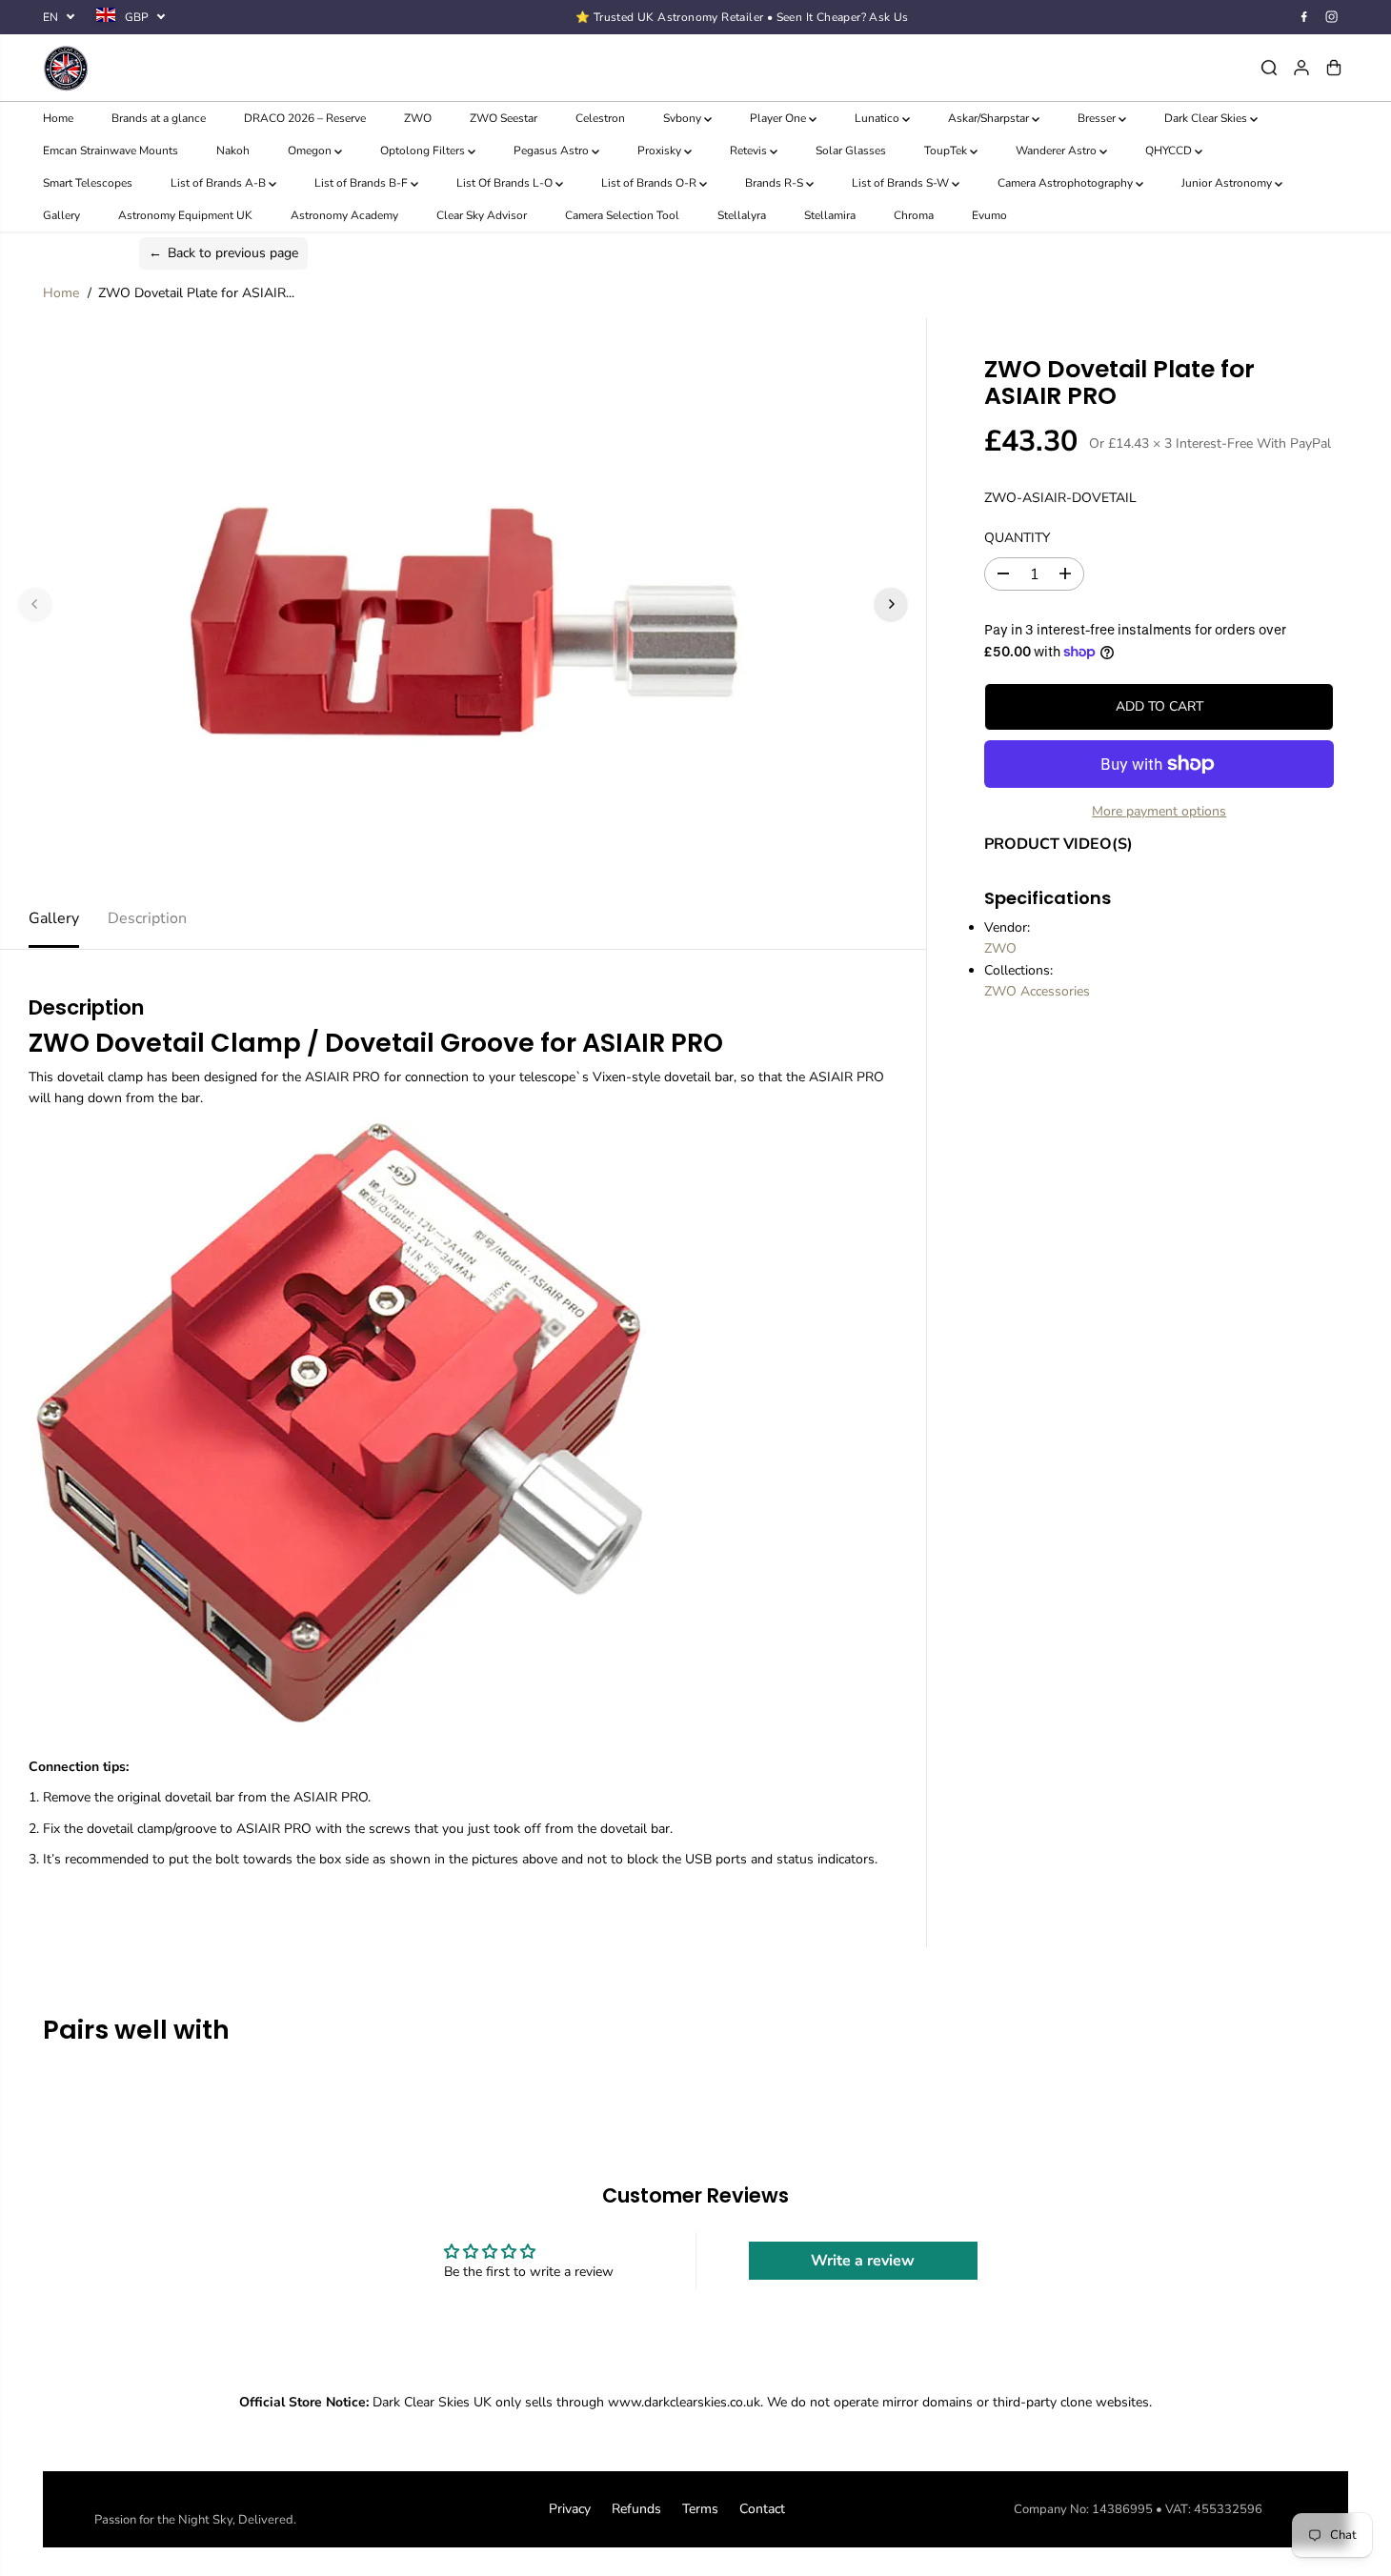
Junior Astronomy (1228, 183)
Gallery (61, 215)
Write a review (863, 2261)
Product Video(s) (1058, 843)
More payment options (1159, 811)
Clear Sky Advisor (482, 215)
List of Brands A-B (220, 183)
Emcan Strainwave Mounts (111, 151)
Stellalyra (742, 215)
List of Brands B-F (363, 183)
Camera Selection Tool (622, 215)
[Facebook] (1304, 17)
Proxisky (661, 151)
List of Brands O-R (650, 183)
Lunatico (878, 118)
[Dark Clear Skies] (261, 68)
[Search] (1269, 68)
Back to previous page (223, 253)
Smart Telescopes (88, 183)
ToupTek (947, 151)
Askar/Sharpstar (990, 118)
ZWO (418, 118)
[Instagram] (1332, 17)
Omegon (311, 151)
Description (147, 918)
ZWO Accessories (1037, 991)
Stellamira (830, 215)
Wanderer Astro (1058, 151)
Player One (779, 118)
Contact (762, 2509)
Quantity (1017, 537)
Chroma (914, 215)
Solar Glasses (851, 151)
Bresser (1098, 118)
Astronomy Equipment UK (185, 215)
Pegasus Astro (553, 151)
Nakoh (233, 151)
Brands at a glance (159, 118)
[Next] (891, 604)
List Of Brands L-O (506, 183)
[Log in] (1301, 68)
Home (58, 118)
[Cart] (1334, 68)
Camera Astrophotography (1067, 183)
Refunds (636, 2509)
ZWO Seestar (504, 118)
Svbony (684, 118)
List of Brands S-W (902, 183)
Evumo (989, 215)
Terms (700, 2509)
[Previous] (35, 604)
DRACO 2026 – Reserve (305, 118)
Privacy (570, 2509)
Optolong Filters (424, 151)
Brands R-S (776, 183)
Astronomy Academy (344, 215)
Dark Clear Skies (1207, 118)
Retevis (750, 151)
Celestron (600, 118)
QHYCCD (1170, 151)
